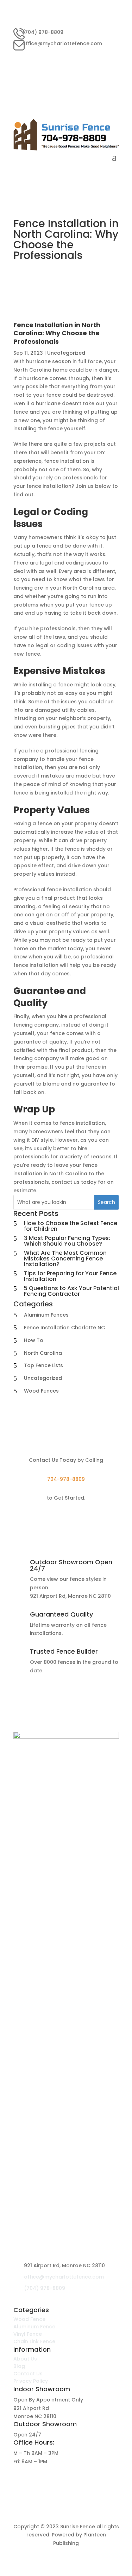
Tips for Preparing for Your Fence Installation (70, 1276)
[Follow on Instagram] (113, 57)
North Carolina (43, 1353)
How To (34, 1340)
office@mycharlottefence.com (62, 43)
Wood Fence (29, 2319)
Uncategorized (66, 353)
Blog (19, 2366)
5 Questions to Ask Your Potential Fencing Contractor (71, 1291)
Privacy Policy (31, 2381)
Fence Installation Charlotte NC (64, 1328)
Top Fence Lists (43, 1365)
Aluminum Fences (46, 1315)
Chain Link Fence (34, 2341)
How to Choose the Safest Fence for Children (71, 1226)
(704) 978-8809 (43, 32)
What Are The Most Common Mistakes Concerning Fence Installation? (65, 1259)
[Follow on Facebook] (99, 57)
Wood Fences (41, 1391)
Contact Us (28, 2374)
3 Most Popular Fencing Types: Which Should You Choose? (67, 1241)
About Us (25, 2359)
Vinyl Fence (28, 2334)
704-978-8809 (66, 1479)
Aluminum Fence (34, 2327)
